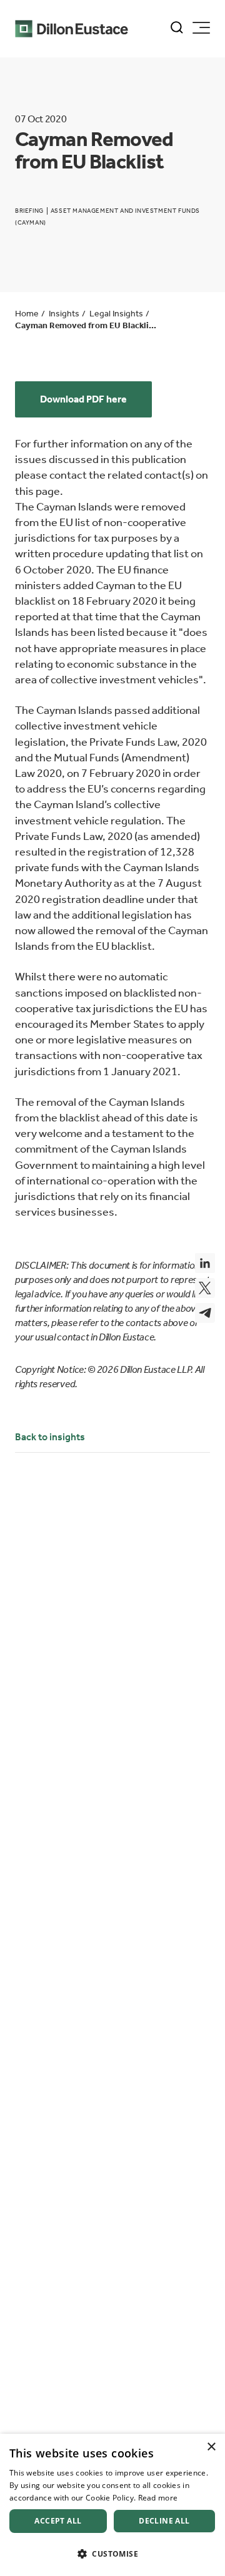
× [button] (211, 2447)
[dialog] (112, 2505)
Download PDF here (83, 399)
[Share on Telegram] (205, 1313)
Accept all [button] (58, 2521)
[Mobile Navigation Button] (201, 28)
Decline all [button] (164, 2521)
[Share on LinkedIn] (205, 1263)
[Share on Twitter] (205, 1288)
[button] (112, 2554)
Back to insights (50, 1437)
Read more (158, 2498)
